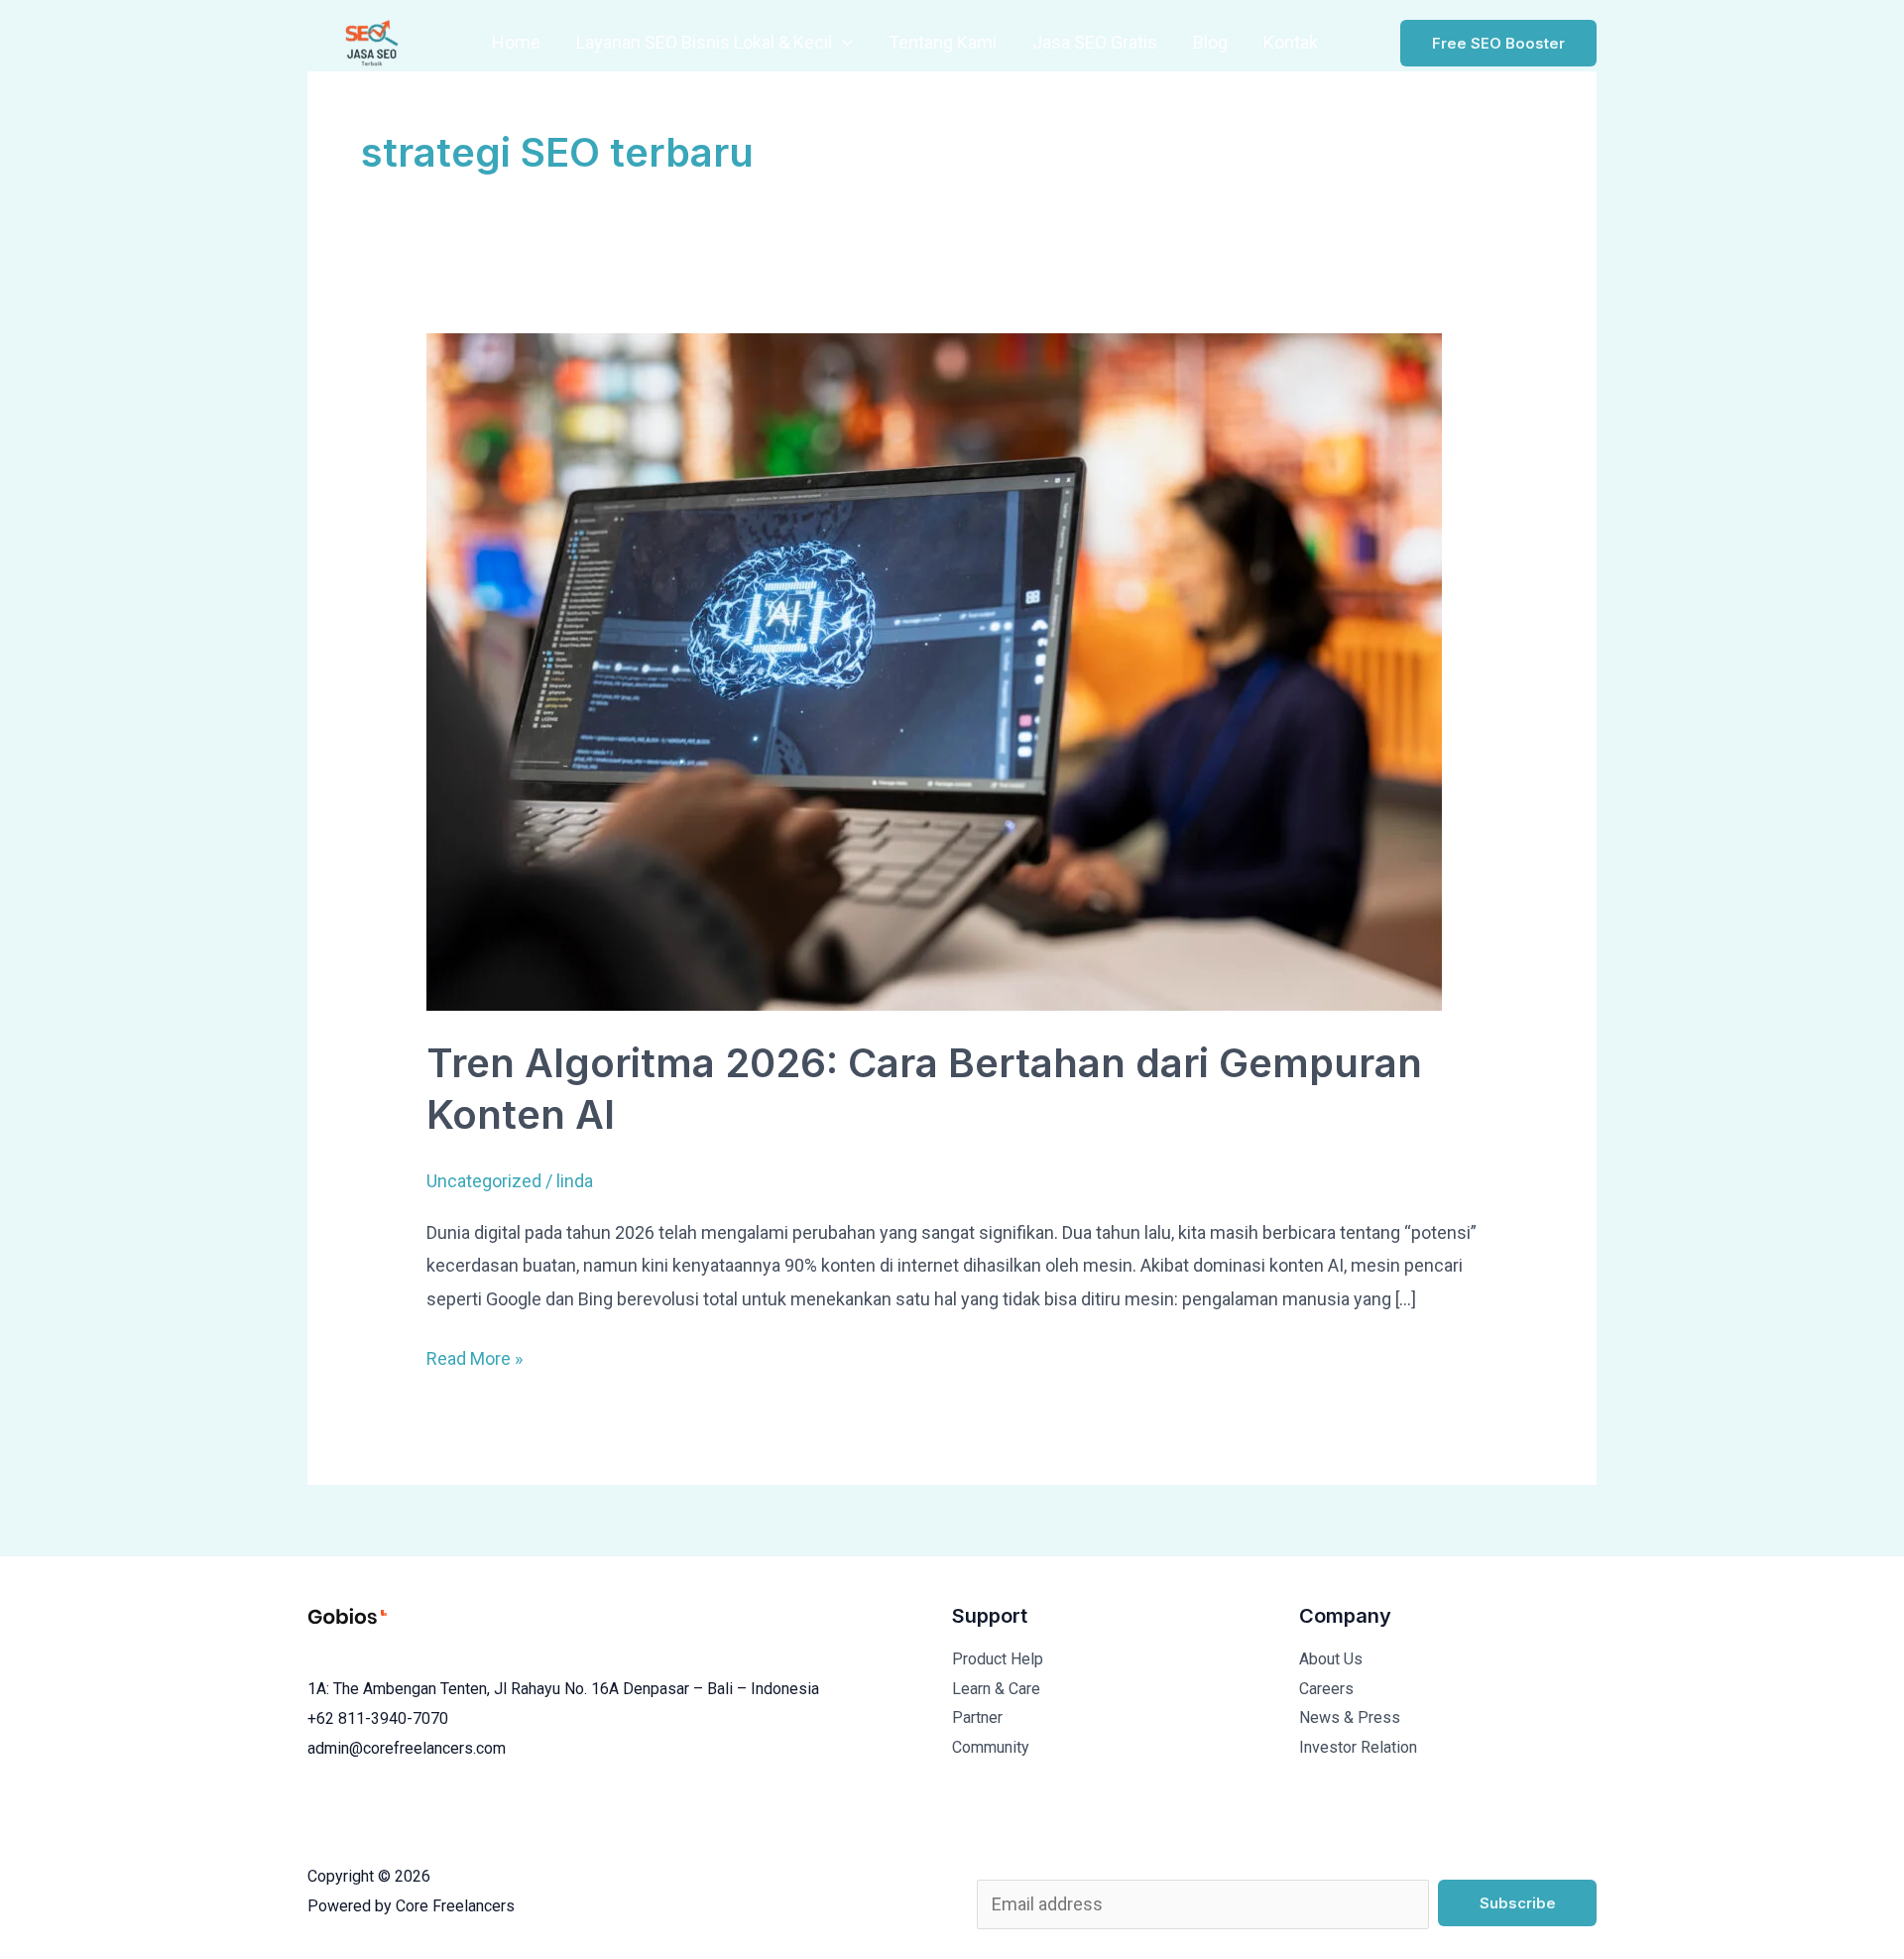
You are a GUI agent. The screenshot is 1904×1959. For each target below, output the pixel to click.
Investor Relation (1358, 1747)
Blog (1210, 42)
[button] (842, 43)
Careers (1326, 1689)
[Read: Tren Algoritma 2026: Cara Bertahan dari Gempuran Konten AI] (934, 670)
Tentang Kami (943, 42)
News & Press (1350, 1717)
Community (991, 1747)
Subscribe (1518, 1903)
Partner (977, 1717)
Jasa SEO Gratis (1095, 42)
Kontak (1291, 42)
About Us (1331, 1659)
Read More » (475, 1355)
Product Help (998, 1659)
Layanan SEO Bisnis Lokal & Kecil (704, 42)
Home (516, 42)
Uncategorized (484, 1181)
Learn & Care (996, 1689)
